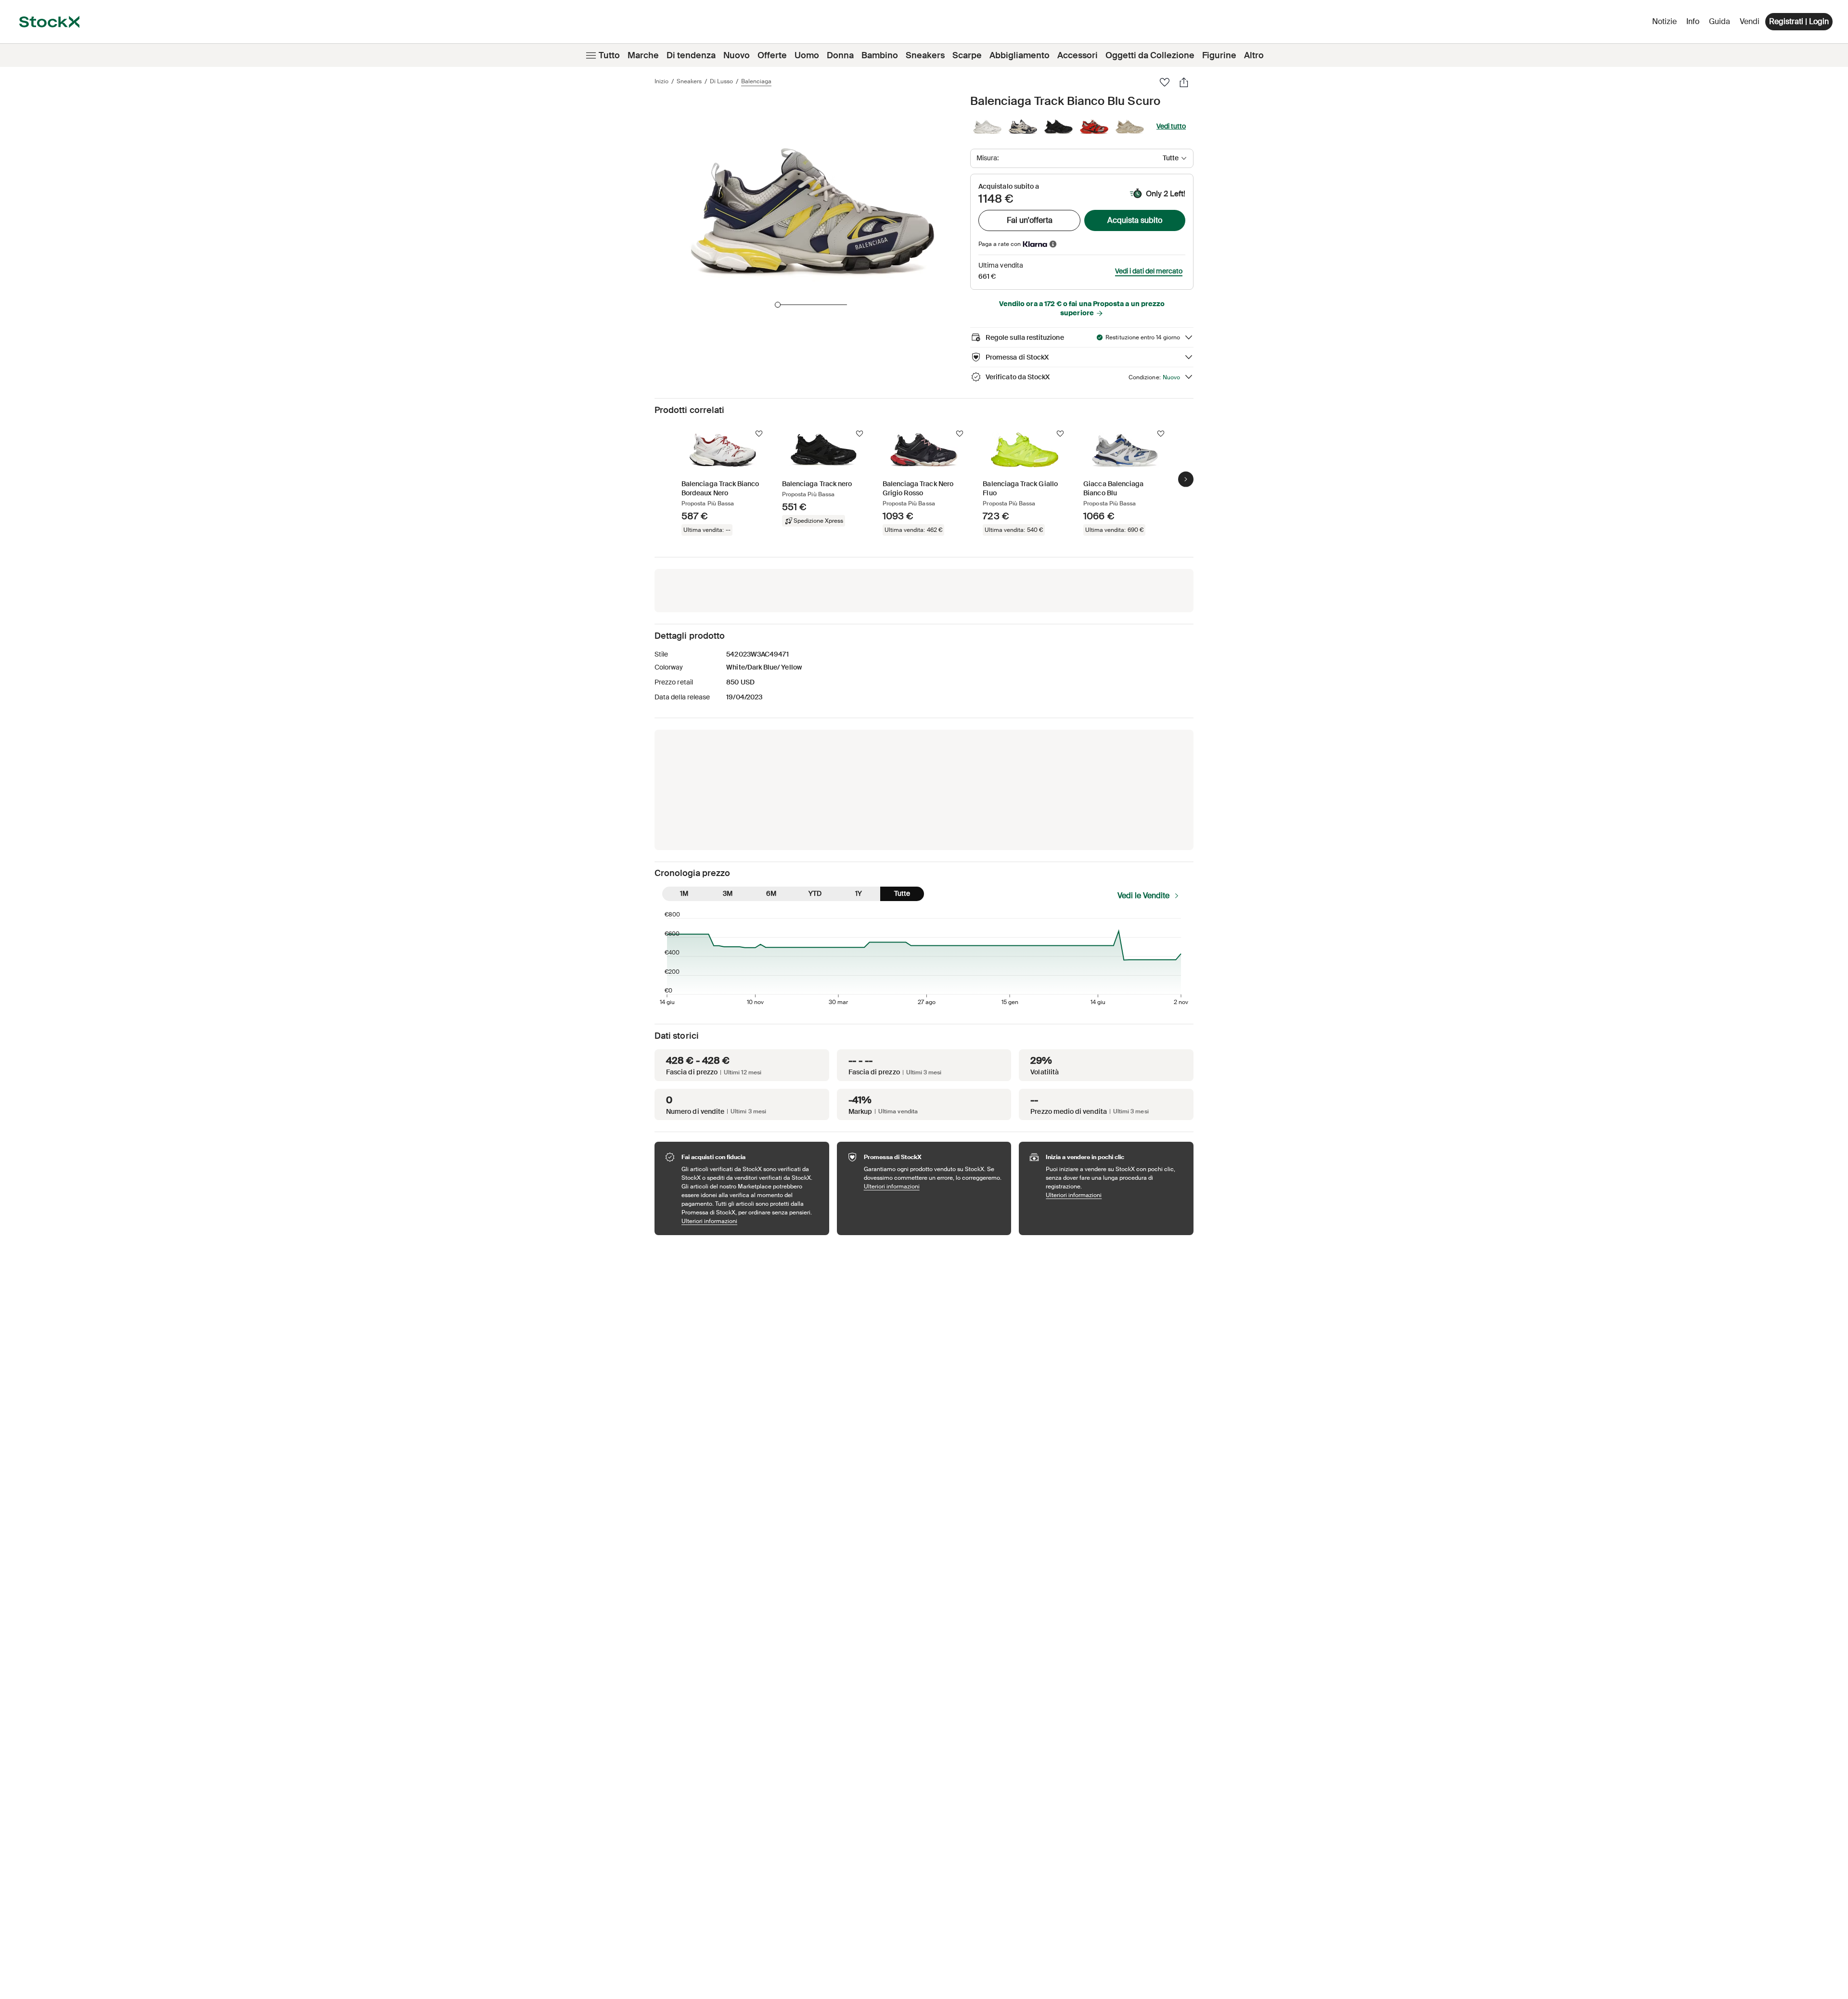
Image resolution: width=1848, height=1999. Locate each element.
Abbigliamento (1020, 55)
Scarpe (967, 55)
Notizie (1664, 21)
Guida (1720, 21)
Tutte (902, 893)
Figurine (1219, 55)
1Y (859, 893)
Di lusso (721, 81)
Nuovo (737, 55)
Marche (643, 55)
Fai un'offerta (1030, 220)
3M (728, 893)
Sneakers (925, 55)
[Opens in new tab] (1053, 244)
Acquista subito (1135, 220)
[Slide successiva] (1186, 479)
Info (1694, 24)
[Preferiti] (1165, 82)
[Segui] (759, 434)
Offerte (772, 55)
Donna (840, 55)
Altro (1254, 55)
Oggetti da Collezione (1150, 55)
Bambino (880, 55)
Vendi (1750, 21)
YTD (815, 893)
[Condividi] (1184, 82)
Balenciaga (756, 81)
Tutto (609, 55)
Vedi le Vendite (1143, 896)
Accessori (1078, 55)
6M (771, 893)
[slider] (778, 305)
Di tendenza (691, 55)
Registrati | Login (1799, 21)
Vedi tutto (1171, 126)
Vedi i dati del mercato (1149, 271)
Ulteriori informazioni (751, 1221)
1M (684, 893)
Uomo (807, 55)
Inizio (661, 81)
